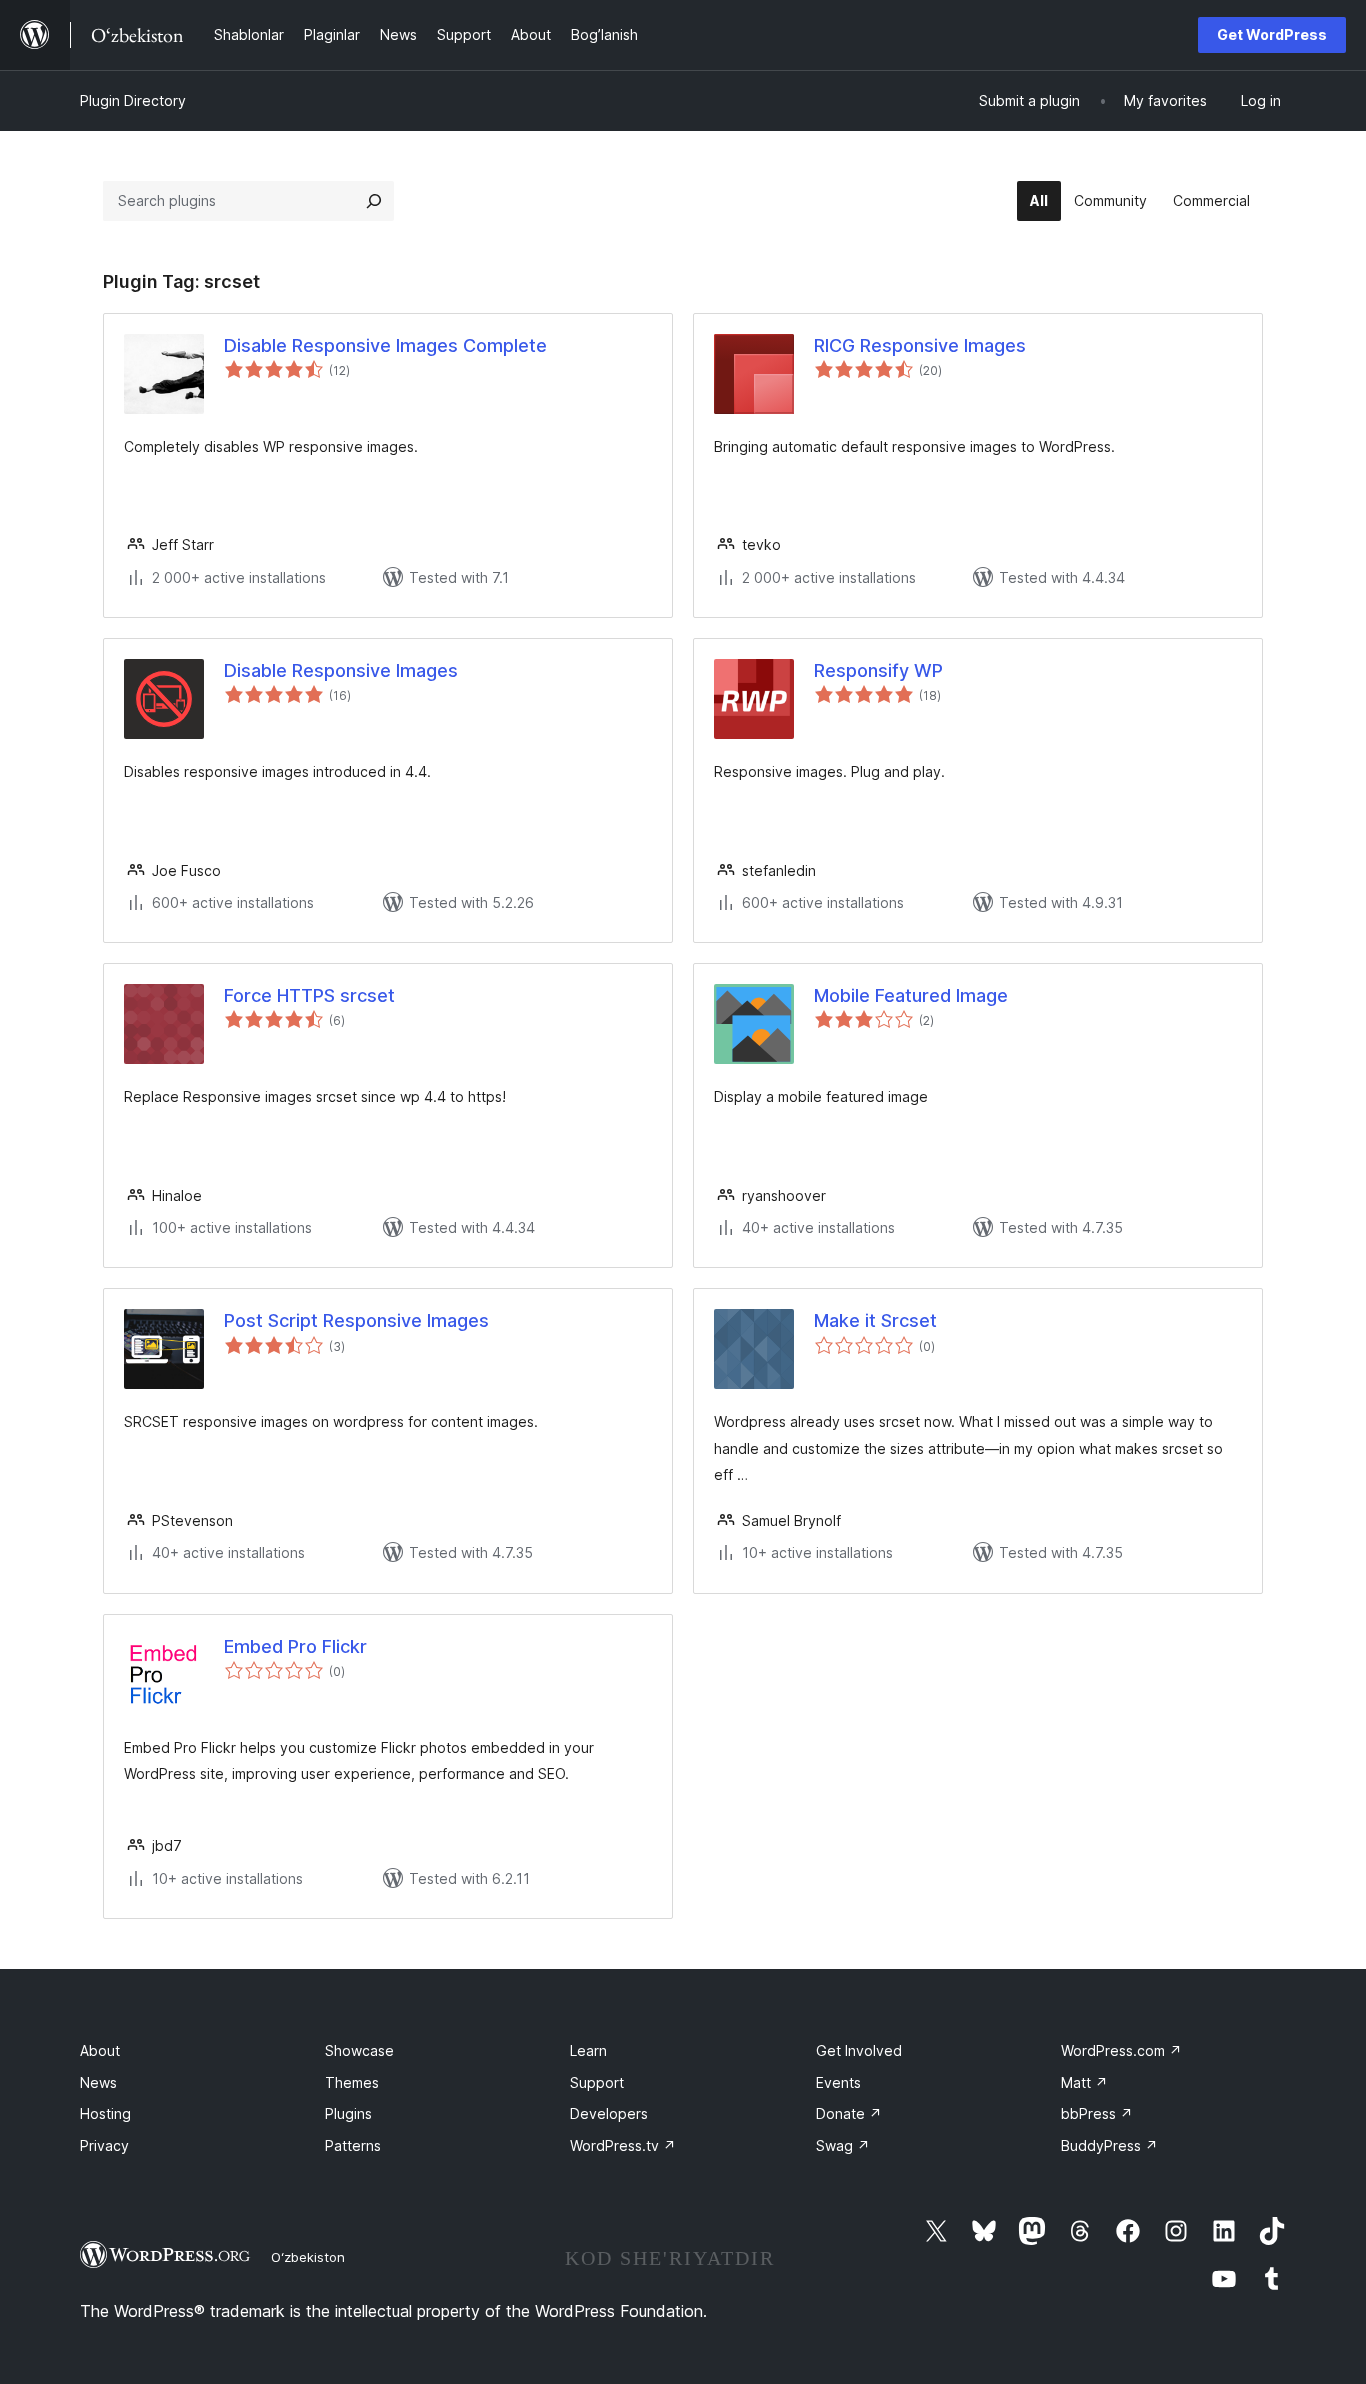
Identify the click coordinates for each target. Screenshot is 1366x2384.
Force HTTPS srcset (309, 995)
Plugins (348, 2113)
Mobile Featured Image (911, 995)
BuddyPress (1109, 2145)
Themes (352, 2082)
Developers (609, 2113)
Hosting (105, 2113)
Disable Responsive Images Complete (385, 345)
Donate (849, 2113)
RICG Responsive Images (920, 345)
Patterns (353, 2145)
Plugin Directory (133, 100)
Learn (588, 2050)
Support (597, 2082)
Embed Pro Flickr (295, 1646)
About (100, 2050)
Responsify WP (878, 670)
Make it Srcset (875, 1320)
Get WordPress (1272, 34)
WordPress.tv (623, 2145)
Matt (1084, 2082)
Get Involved (859, 2050)
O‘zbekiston (308, 2257)
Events (838, 2082)
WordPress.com (1121, 2050)
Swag (843, 2145)
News (98, 2082)
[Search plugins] (374, 201)
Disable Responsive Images (341, 670)
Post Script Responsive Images (356, 1320)
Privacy (104, 2145)
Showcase (359, 2050)
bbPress (1097, 2113)
